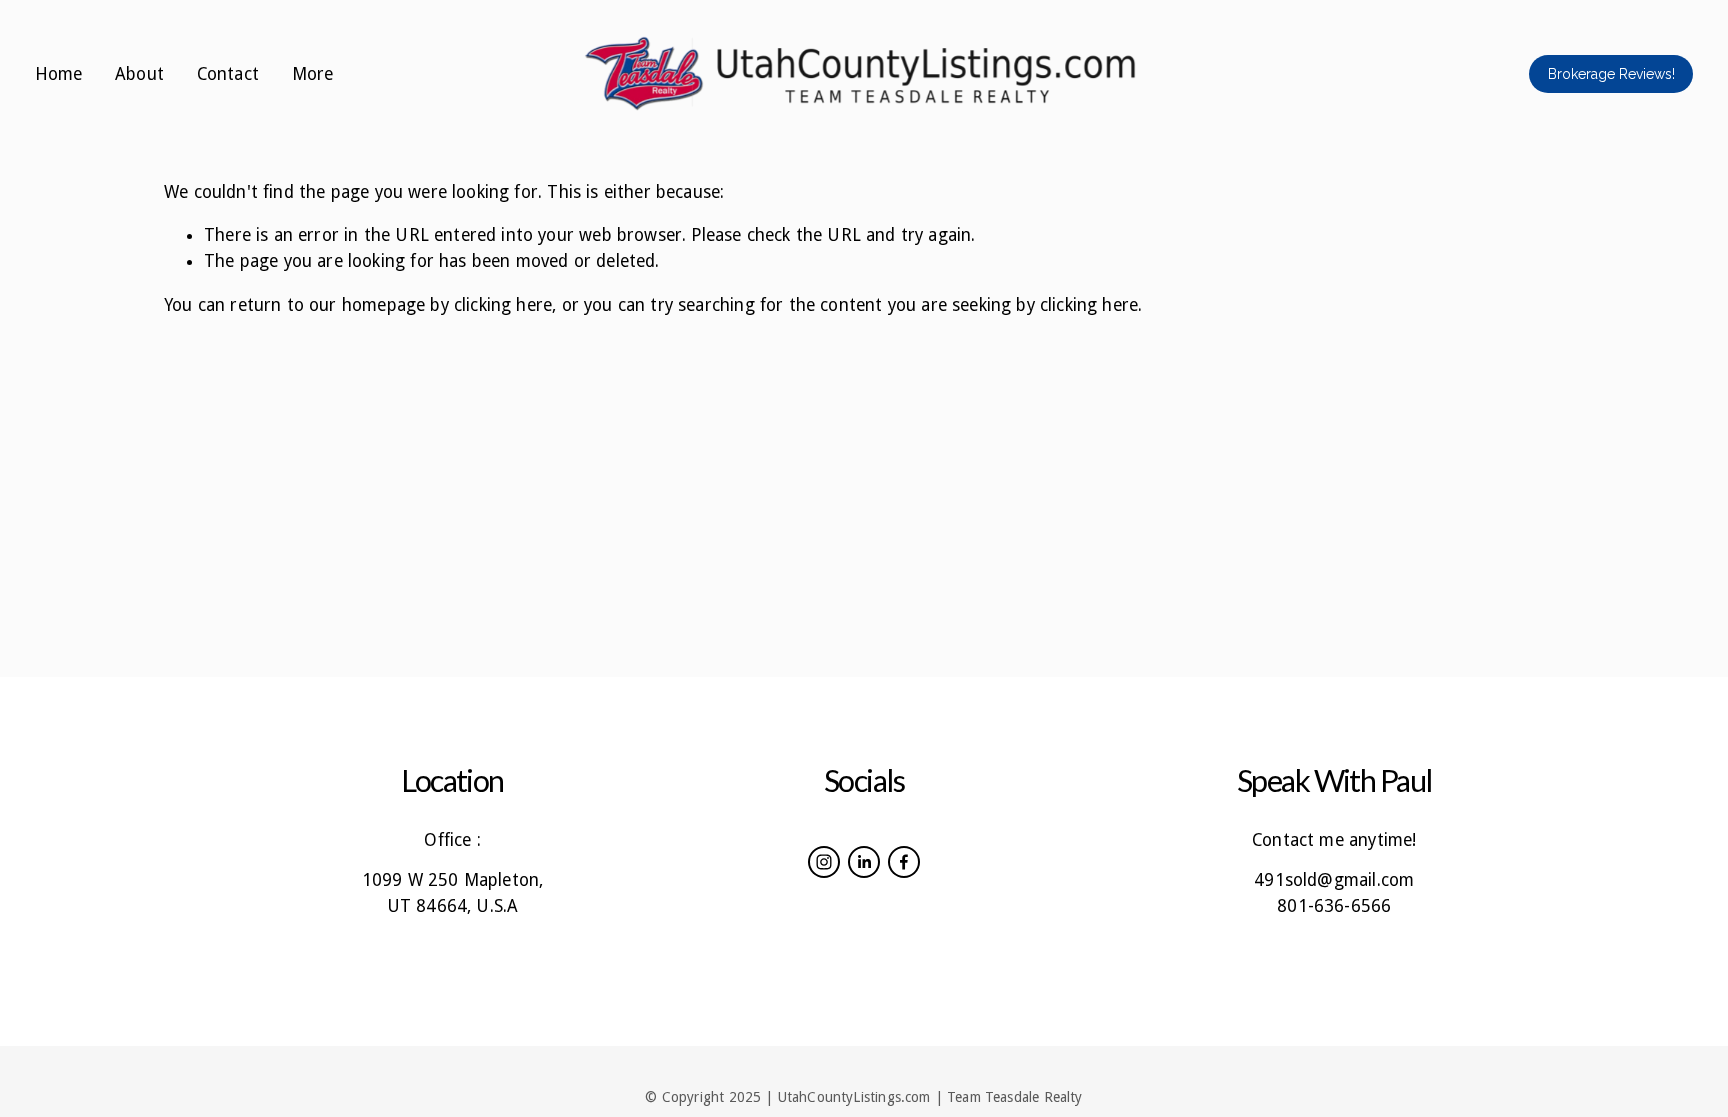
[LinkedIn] (864, 862)
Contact (228, 74)
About (139, 74)
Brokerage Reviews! (1611, 74)
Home (59, 74)
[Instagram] (824, 862)
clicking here (503, 305)
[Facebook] (904, 862)
